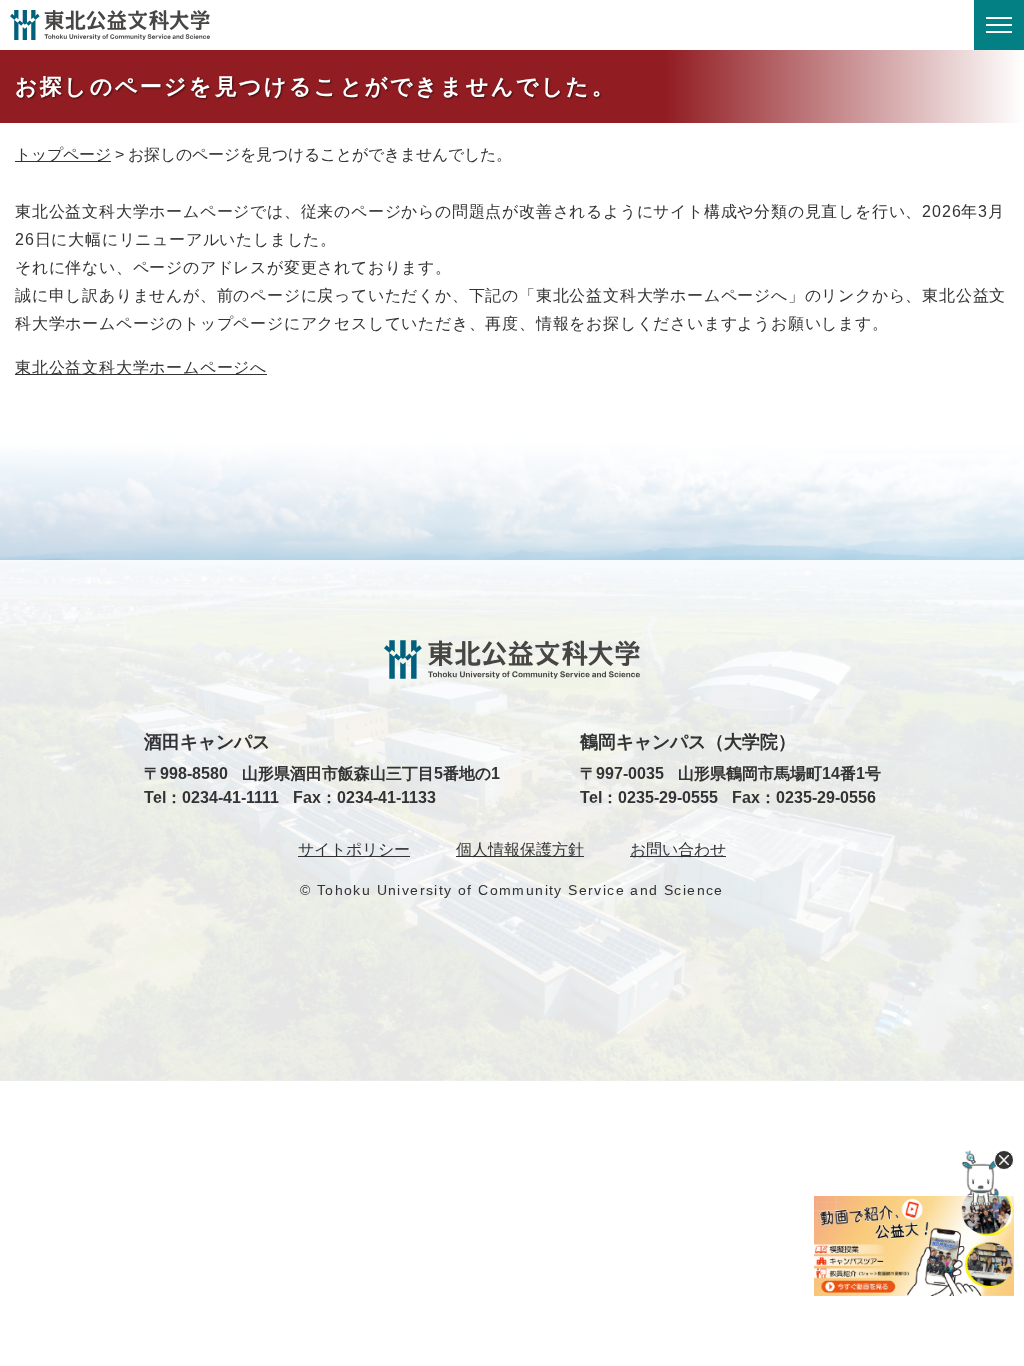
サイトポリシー (354, 849)
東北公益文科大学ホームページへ (141, 367)
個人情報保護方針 (520, 849)
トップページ (63, 154)
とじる (1004, 1160)
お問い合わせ (678, 849)
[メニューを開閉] (999, 25)
